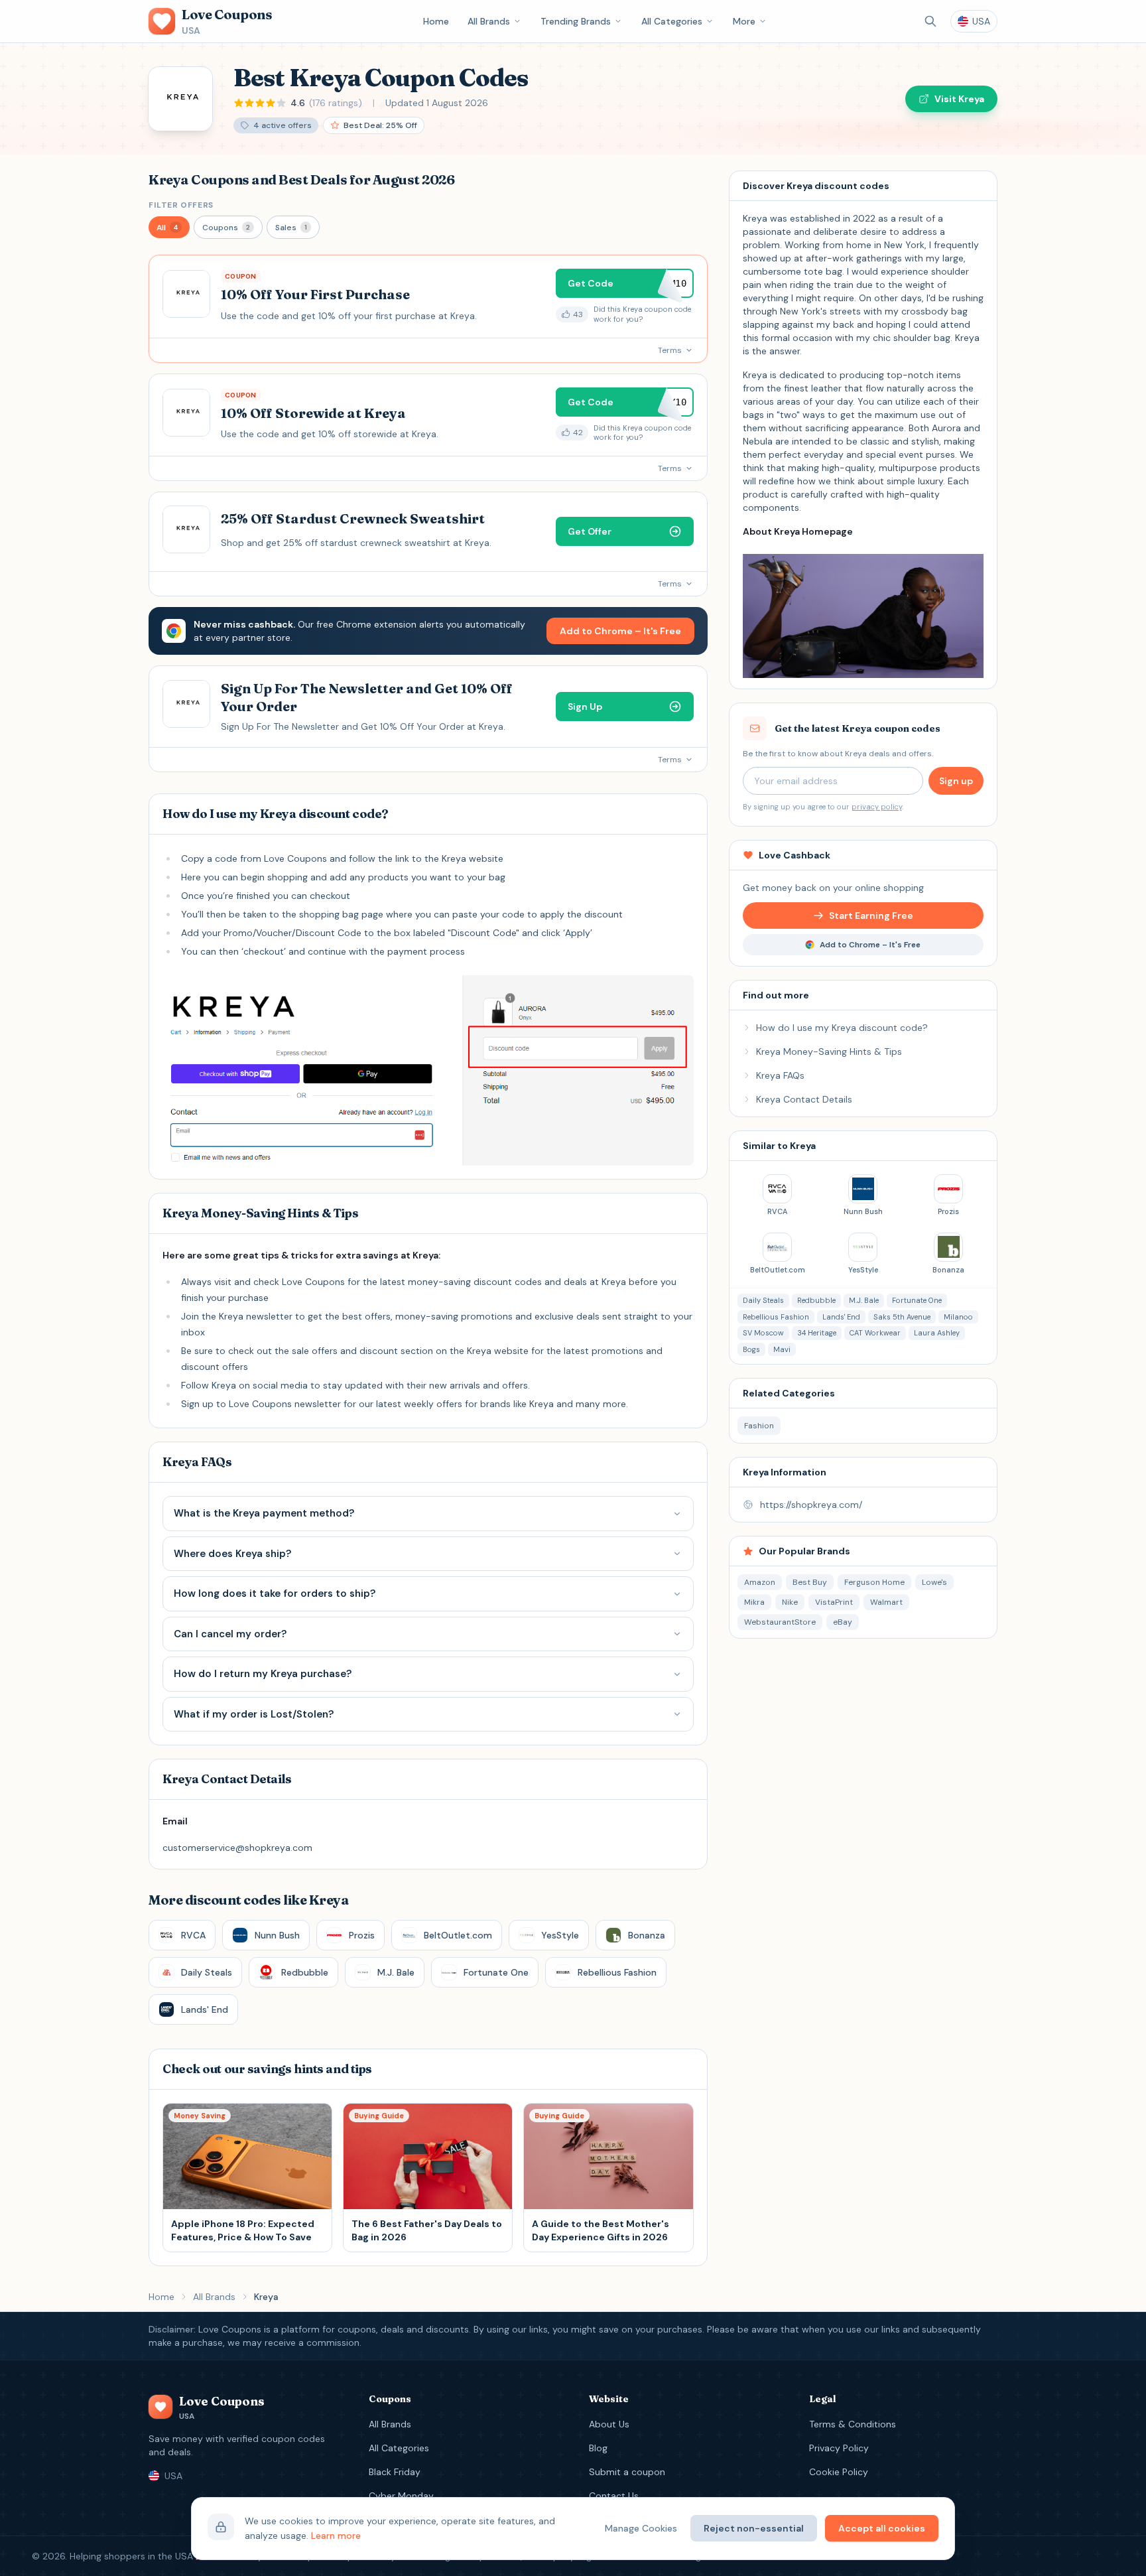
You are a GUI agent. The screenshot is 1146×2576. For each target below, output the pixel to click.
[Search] (930, 21)
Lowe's (934, 1582)
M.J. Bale (864, 1300)
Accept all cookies (882, 2528)
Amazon (760, 1582)
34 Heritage (817, 1333)
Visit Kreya (959, 99)
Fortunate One (917, 1300)
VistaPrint (834, 1602)
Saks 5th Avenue (902, 1317)
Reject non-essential (754, 2528)
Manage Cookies (641, 2528)
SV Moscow (763, 1333)
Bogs (751, 1349)
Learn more (336, 2536)
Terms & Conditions (853, 2424)
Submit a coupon (627, 2472)
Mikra (754, 1602)
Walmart (886, 1602)
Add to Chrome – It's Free (620, 631)
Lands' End (841, 1317)
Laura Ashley (937, 1333)
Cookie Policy (839, 2472)
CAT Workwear (875, 1333)
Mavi (782, 1349)
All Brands (489, 21)
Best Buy (810, 1582)
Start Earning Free (871, 915)
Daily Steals (763, 1300)
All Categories (672, 21)
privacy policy (877, 807)
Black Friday (395, 2472)
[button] (169, 227)
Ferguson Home (874, 1582)
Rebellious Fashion (776, 1317)
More (744, 21)
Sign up (956, 781)
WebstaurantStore (780, 1622)
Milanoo (958, 1317)
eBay (843, 1622)
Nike (790, 1602)
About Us (609, 2424)
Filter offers (181, 205)
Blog (598, 2448)
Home (436, 21)
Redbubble (816, 1300)
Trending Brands (576, 21)
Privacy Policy (839, 2448)
